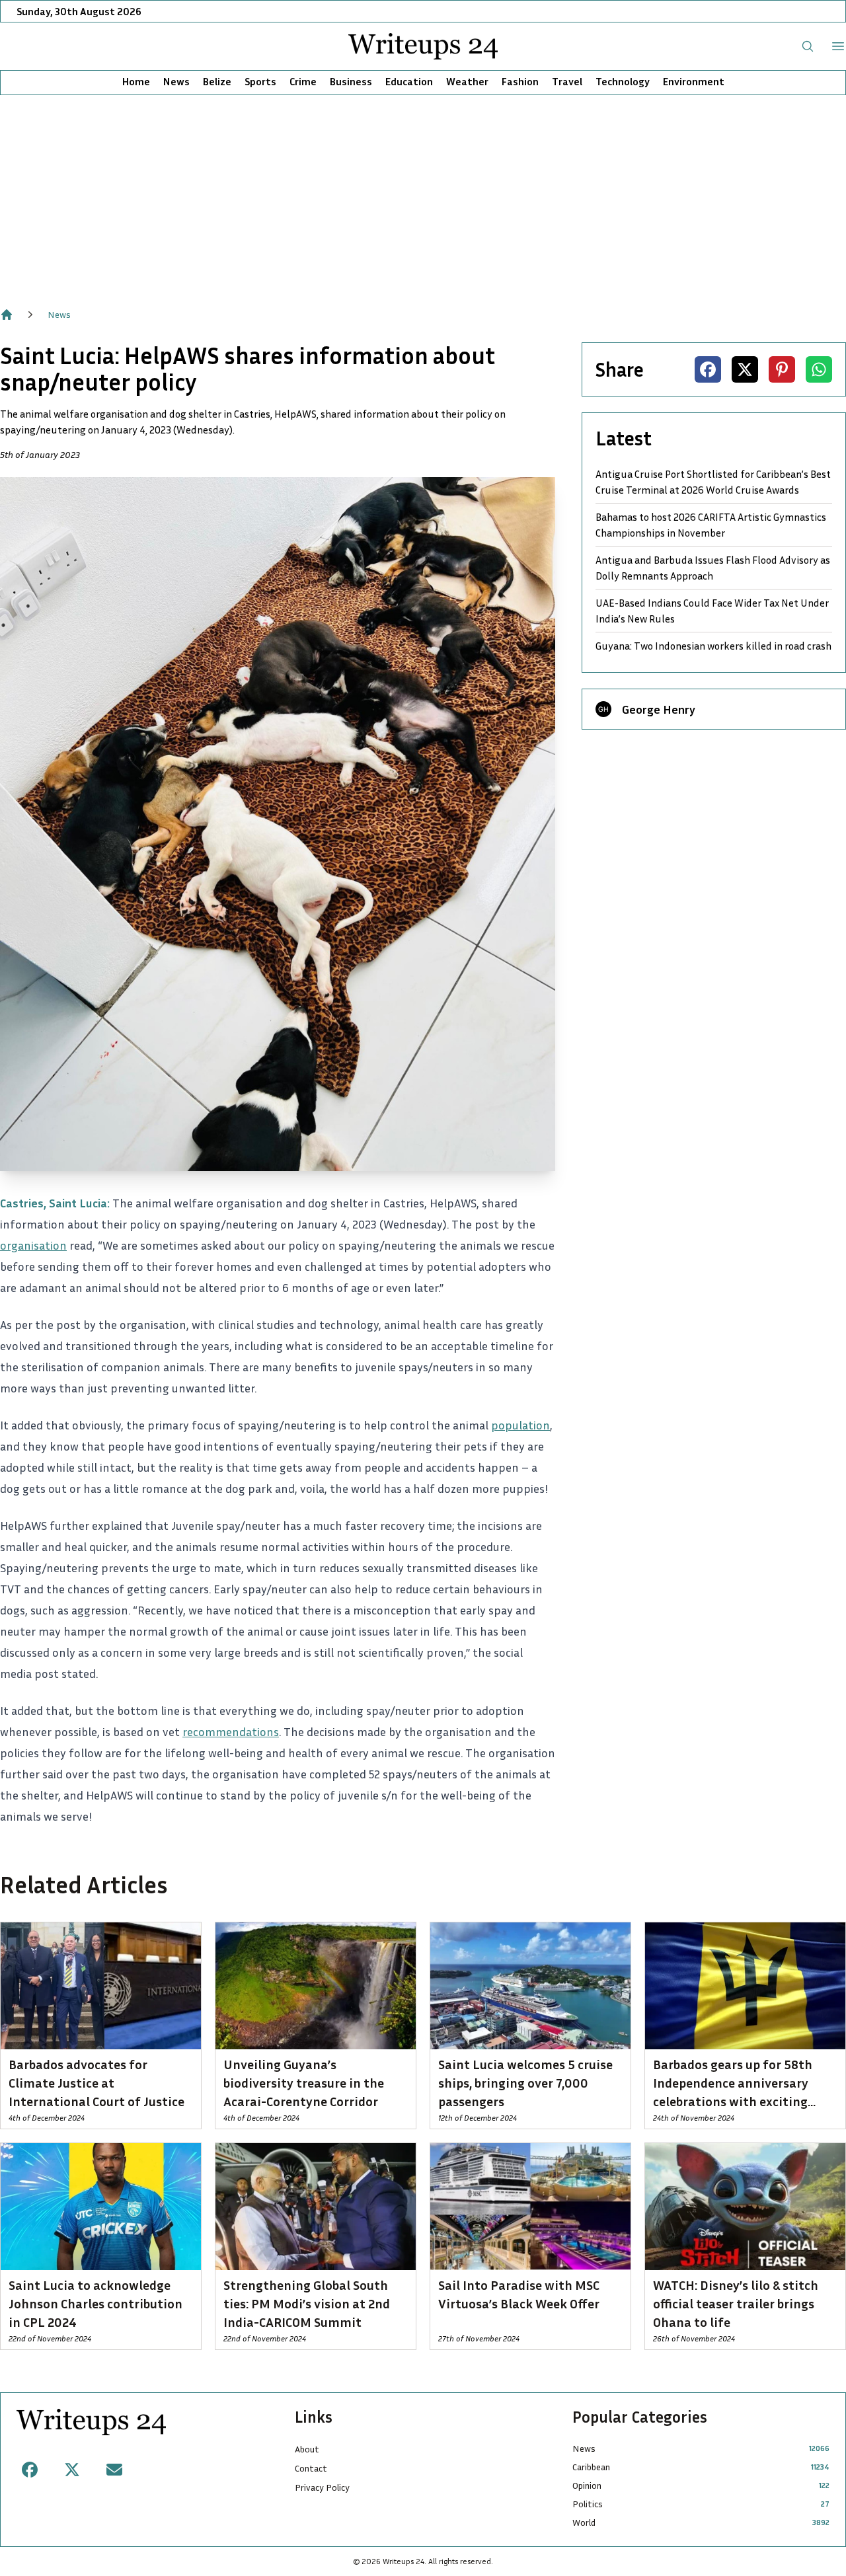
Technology (623, 81)
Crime (303, 81)
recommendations (231, 1731)
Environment (694, 81)
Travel (567, 81)
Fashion (520, 81)
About (307, 2449)
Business (351, 81)
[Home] (7, 315)
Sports (260, 81)
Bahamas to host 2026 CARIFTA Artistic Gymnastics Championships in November (711, 525)
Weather (467, 81)
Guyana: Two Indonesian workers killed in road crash (713, 646)
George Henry (659, 709)
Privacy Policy (322, 2487)
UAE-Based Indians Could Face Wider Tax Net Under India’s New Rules (712, 611)
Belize (217, 81)
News (176, 81)
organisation (33, 1245)
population (520, 1425)
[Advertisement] (423, 194)
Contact (311, 2468)
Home (136, 81)
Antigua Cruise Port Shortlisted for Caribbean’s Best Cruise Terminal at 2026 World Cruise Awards (713, 482)
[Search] (808, 46)
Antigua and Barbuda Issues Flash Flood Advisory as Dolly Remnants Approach (713, 568)
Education (409, 81)
